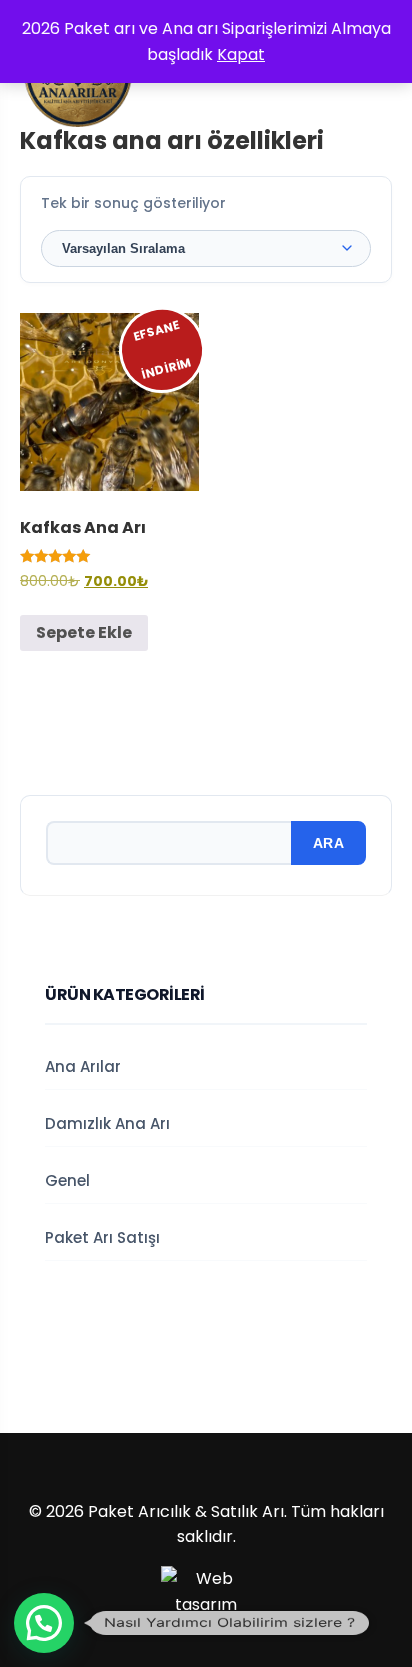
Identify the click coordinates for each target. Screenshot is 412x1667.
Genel (67, 1180)
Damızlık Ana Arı (107, 1123)
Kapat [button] (241, 54)
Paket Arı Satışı (102, 1237)
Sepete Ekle (84, 632)
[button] (44, 1623)
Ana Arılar (83, 1066)
